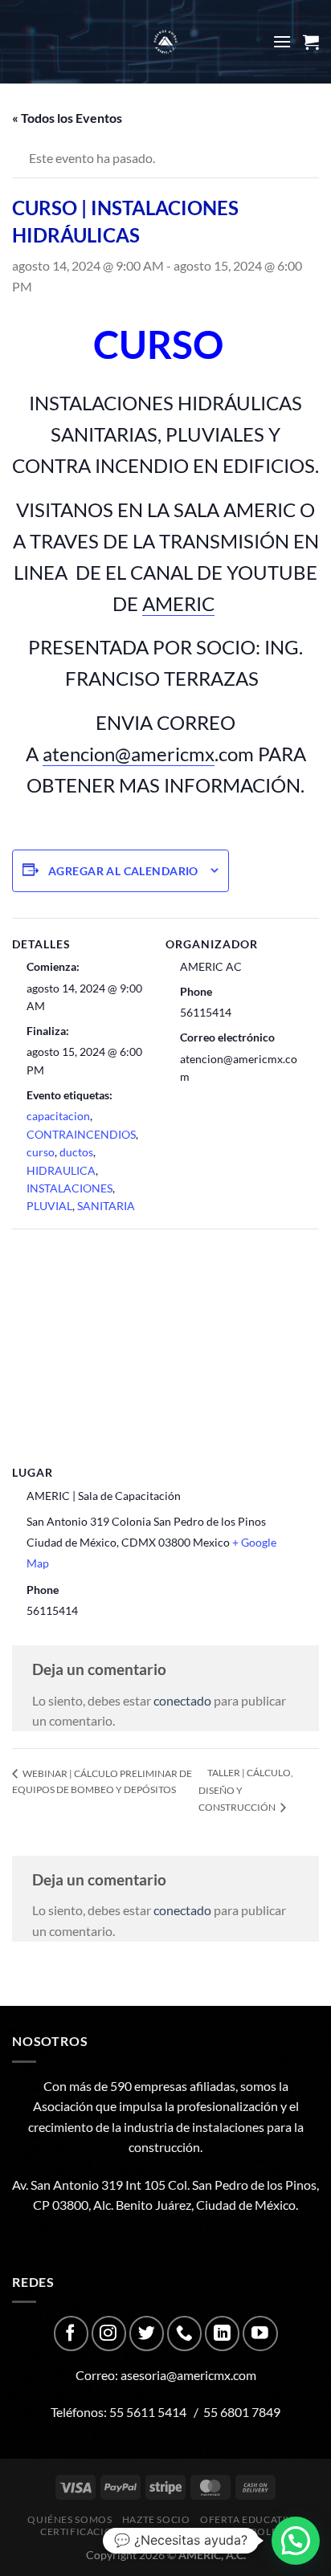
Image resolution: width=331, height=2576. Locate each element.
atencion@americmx (129, 754)
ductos (76, 1152)
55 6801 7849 (242, 2412)
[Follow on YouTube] (260, 2333)
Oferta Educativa (250, 2519)
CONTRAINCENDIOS (81, 1134)
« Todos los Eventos (67, 118)
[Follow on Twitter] (147, 2333)
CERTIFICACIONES (86, 2531)
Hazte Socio (156, 2519)
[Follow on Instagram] (109, 2333)
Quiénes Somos (69, 2519)
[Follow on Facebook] (71, 2333)
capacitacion (58, 1116)
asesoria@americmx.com (188, 2375)
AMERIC (178, 603)
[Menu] (282, 41)
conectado (182, 1700)
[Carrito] (311, 42)
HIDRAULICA (61, 1170)
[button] (296, 2541)
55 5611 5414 (148, 2412)
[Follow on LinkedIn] (222, 2333)
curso (41, 1152)
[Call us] (184, 2333)
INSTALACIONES (69, 1188)
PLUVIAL (49, 1206)
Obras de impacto (191, 2531)
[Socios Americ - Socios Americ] (165, 42)
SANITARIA (106, 1206)
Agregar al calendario (123, 871)
